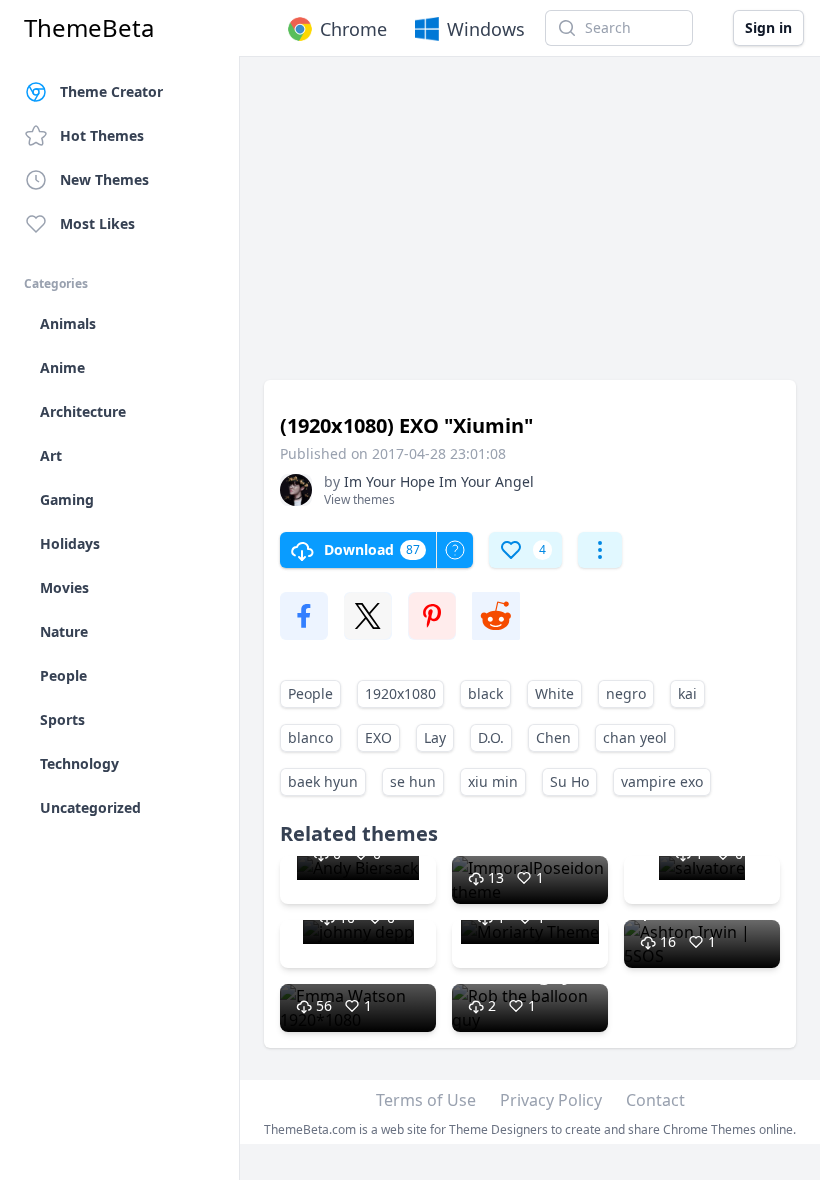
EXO (378, 737)
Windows (486, 29)
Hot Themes (102, 135)
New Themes (104, 179)
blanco (310, 737)
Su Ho (569, 781)
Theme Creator (111, 91)
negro (626, 693)
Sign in (768, 27)
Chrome (353, 29)
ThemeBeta (89, 28)
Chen (553, 737)
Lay (435, 737)
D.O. (491, 737)
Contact (655, 1100)
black (485, 693)
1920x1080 (400, 693)
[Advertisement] (530, 228)
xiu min (493, 781)
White (554, 693)
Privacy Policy (551, 1100)
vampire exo (662, 781)
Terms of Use (426, 1100)
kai (687, 693)
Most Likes (97, 223)
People (310, 693)
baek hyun (323, 781)
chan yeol (635, 737)
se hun (413, 781)
